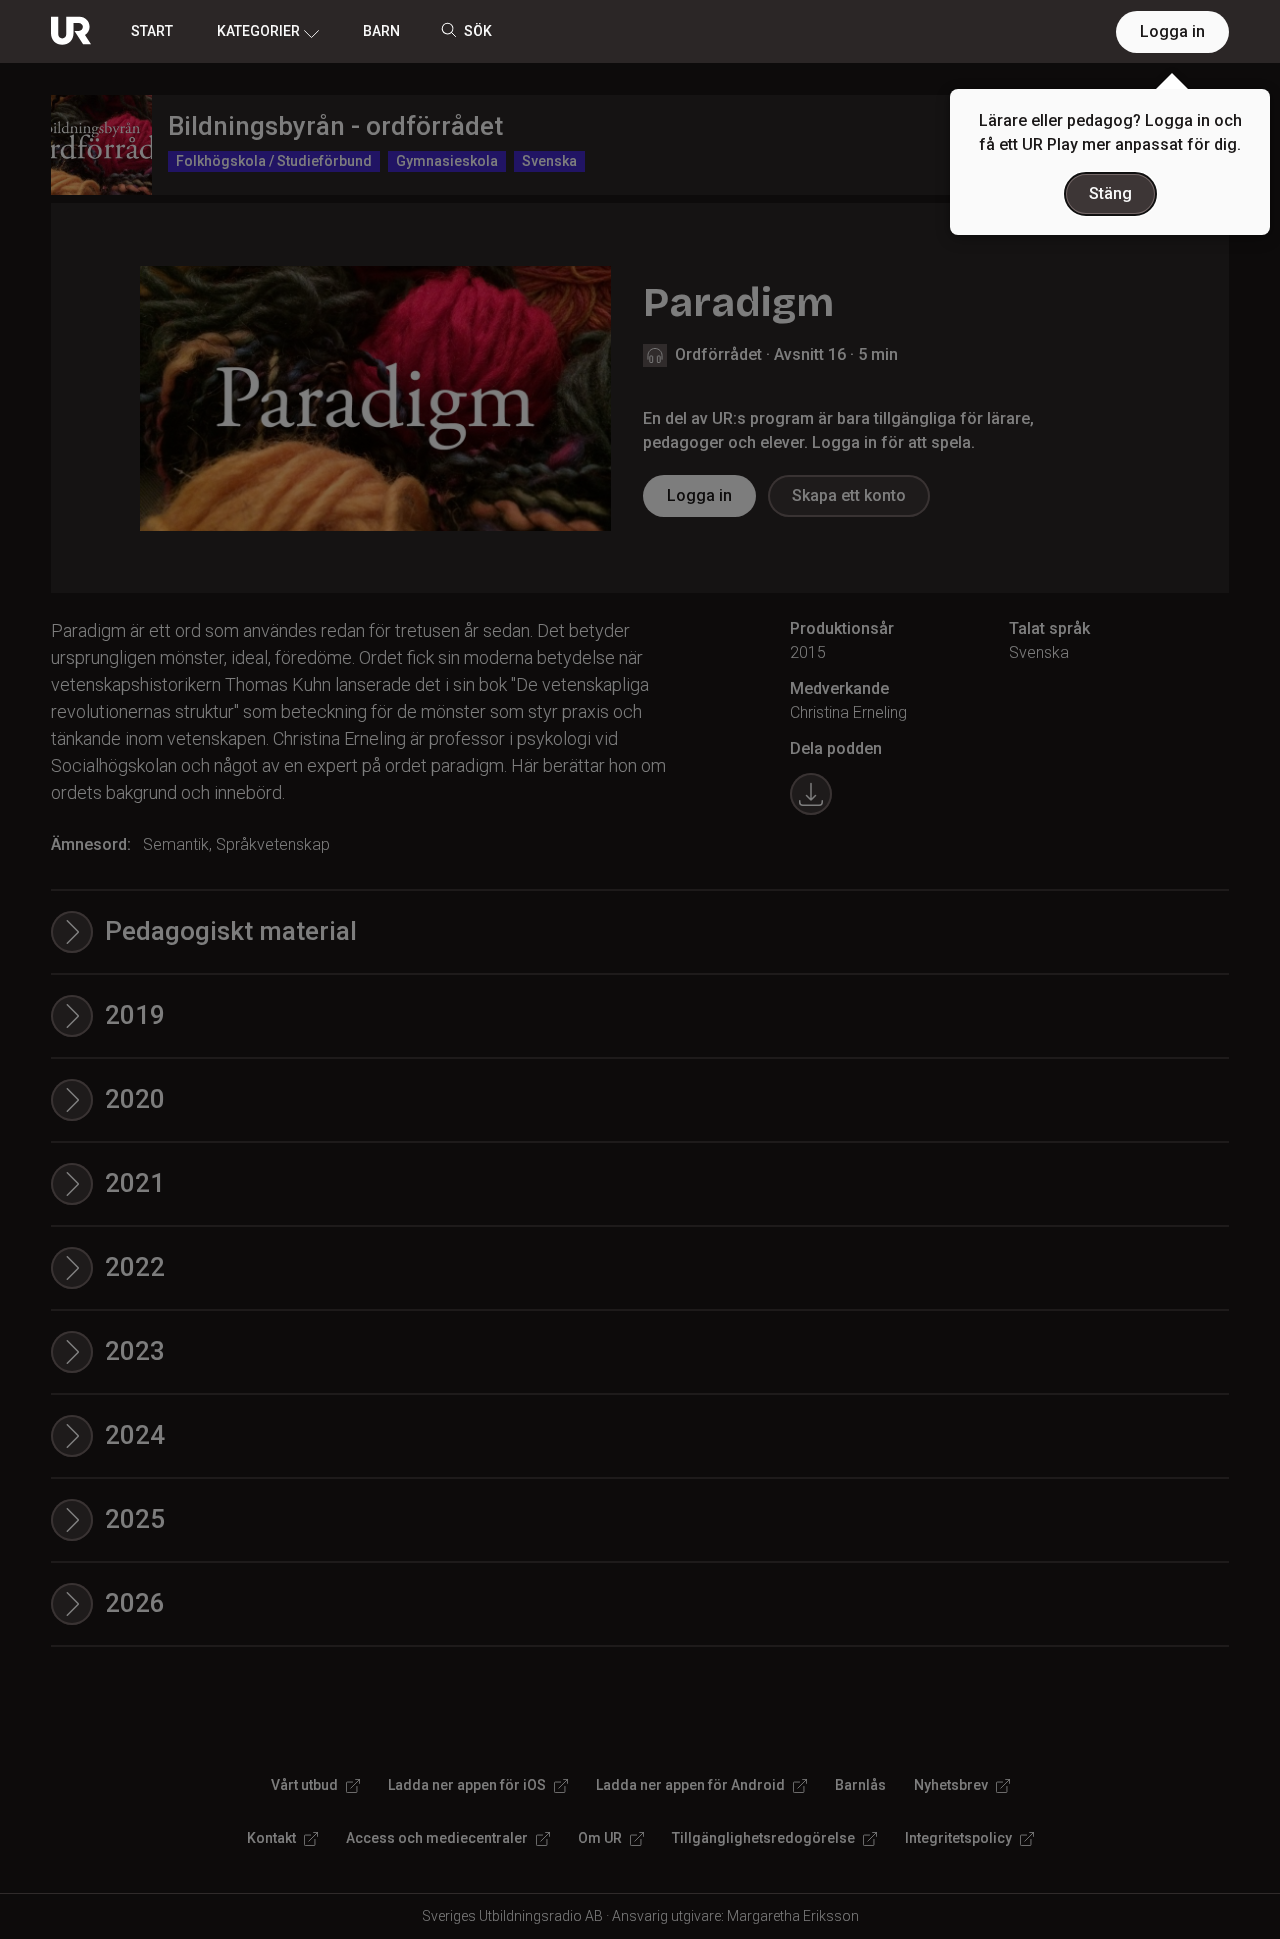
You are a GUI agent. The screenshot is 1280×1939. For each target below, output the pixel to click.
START (152, 31)
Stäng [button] (1110, 193)
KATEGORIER (258, 31)
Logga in (1172, 31)
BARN (381, 31)
